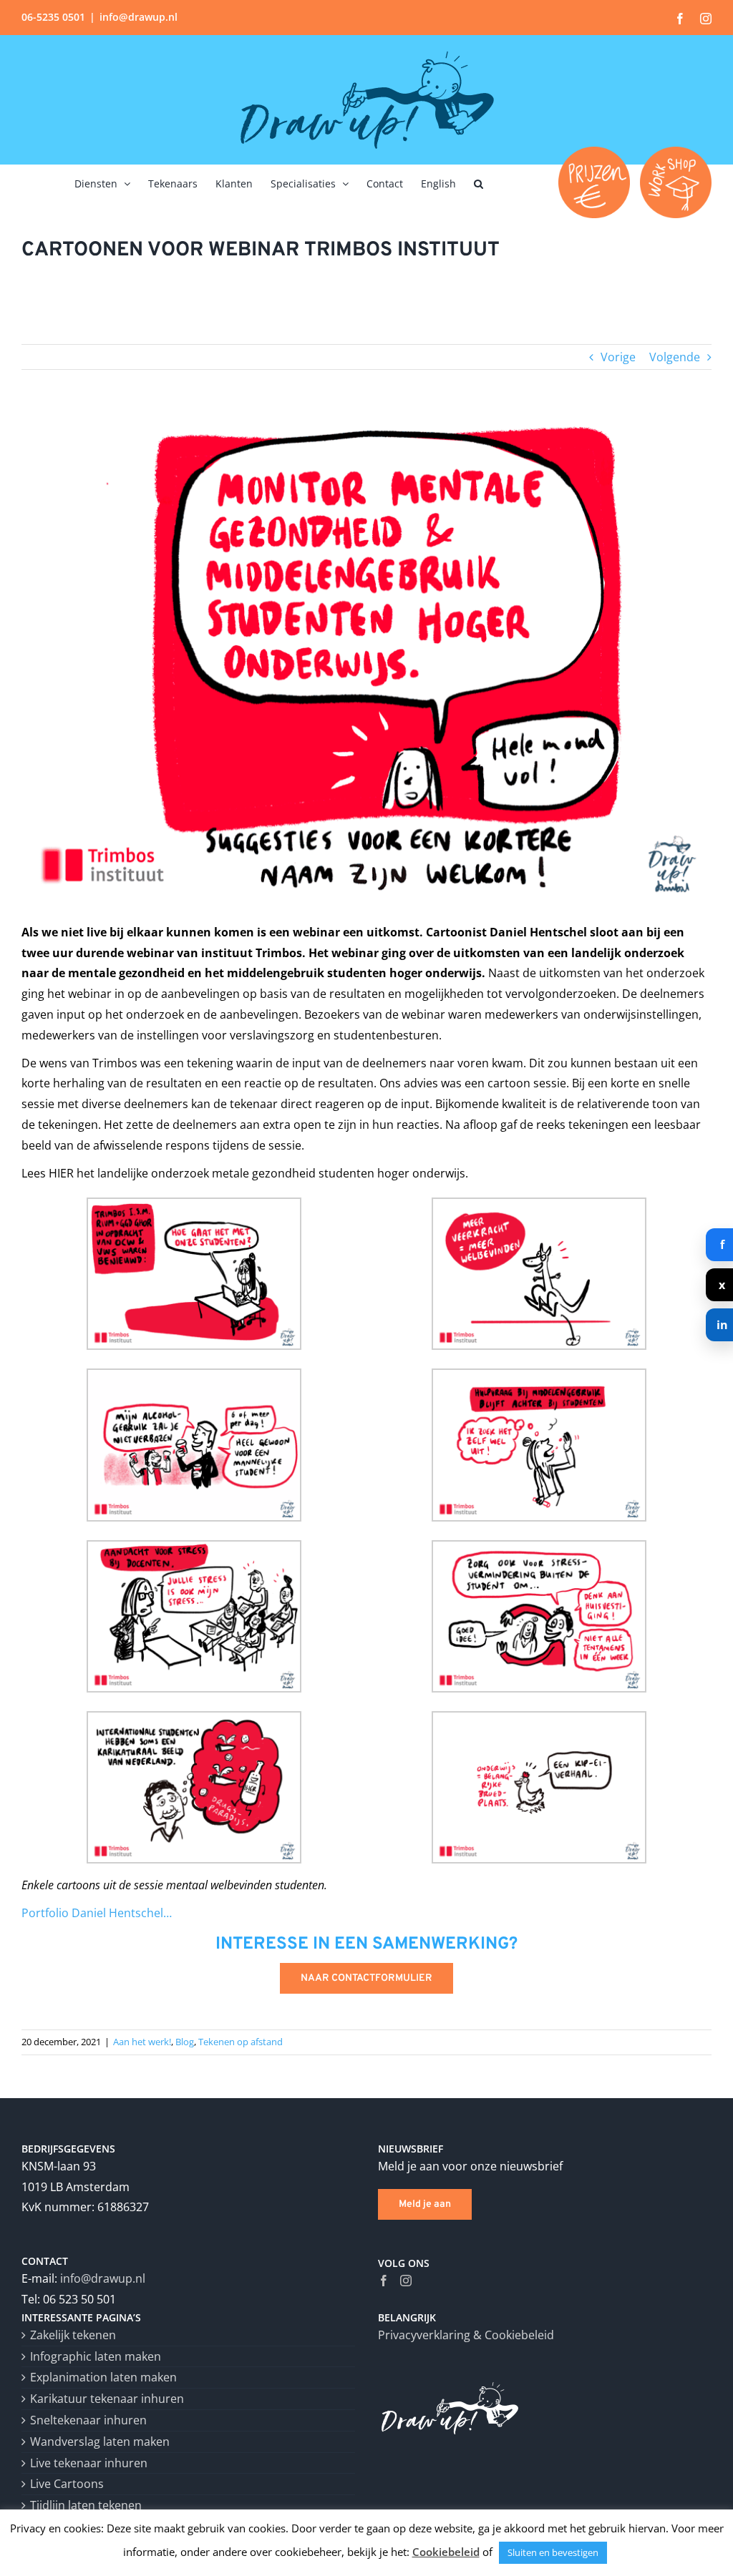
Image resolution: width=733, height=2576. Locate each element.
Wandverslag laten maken (100, 2442)
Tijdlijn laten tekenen (86, 2505)
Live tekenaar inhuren (89, 2463)
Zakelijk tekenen (73, 2335)
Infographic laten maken (96, 2356)
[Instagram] (406, 2281)
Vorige (618, 357)
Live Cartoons (67, 2484)
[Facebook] (384, 2281)
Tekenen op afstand (241, 2042)
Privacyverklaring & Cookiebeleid (466, 2335)
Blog (185, 2042)
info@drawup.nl (139, 17)
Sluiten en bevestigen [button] (553, 2552)
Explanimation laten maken (103, 2377)
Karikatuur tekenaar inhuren (107, 2399)
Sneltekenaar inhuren (88, 2420)
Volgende (675, 357)
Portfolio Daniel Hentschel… (97, 1913)
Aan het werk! (142, 2042)
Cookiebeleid (446, 2552)
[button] (479, 182)
